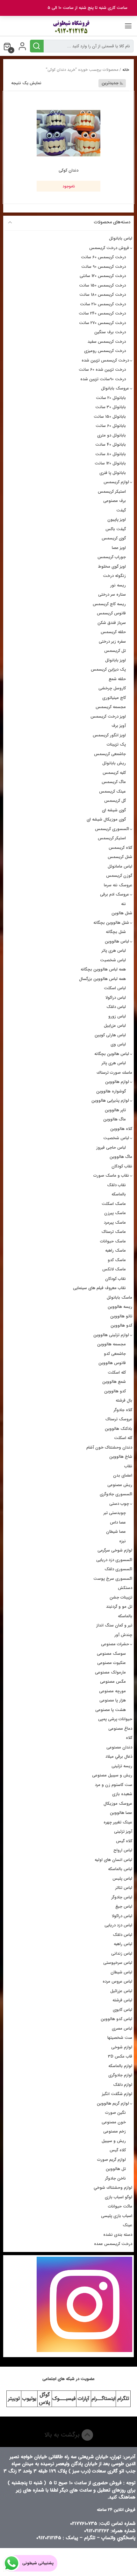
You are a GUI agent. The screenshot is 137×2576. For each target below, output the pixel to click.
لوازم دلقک (123, 2085)
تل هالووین (116, 2169)
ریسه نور (118, 585)
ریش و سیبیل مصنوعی (112, 1775)
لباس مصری (122, 2028)
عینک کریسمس (112, 791)
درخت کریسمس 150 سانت (102, 285)
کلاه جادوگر (123, 1410)
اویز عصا (119, 548)
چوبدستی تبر (115, 1513)
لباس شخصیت (113, 960)
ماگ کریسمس (114, 782)
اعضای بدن (123, 1475)
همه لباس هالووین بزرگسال (102, 979)
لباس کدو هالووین (116, 2019)
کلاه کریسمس (120, 848)
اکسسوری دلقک (118, 1569)
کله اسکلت (117, 1373)
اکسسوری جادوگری (116, 1494)
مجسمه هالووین (112, 1344)
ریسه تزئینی (122, 1766)
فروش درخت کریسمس (109, 248)
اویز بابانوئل (115, 660)
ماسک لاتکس (114, 1269)
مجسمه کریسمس (111, 707)
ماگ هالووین (115, 1119)
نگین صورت (115, 2113)
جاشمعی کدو (115, 1354)
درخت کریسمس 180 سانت (103, 295)
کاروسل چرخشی (112, 688)
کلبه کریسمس (114, 773)
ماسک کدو (117, 1260)
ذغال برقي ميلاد (119, 1757)
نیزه (123, 1541)
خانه (126, 70)
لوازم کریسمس (116, 482)
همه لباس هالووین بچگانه (103, 969)
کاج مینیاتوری (114, 698)
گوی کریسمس (114, 538)
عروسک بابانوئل (115, 388)
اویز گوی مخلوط (112, 567)
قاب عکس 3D (120, 2056)
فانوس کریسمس (111, 613)
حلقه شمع (117, 679)
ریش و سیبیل (114, 2141)
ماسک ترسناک (114, 1232)
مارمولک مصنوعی (110, 1672)
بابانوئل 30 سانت (111, 407)
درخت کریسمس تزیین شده (105, 360)
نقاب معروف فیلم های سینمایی (99, 1288)
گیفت (121, 510)
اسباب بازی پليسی (117, 2216)
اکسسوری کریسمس (112, 829)
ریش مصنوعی (120, 1485)
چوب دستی (119, 1504)
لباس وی (118, 1044)
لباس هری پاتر (114, 951)
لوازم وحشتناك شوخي (113, 2188)
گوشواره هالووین (111, 1091)
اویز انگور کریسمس (109, 735)
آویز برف (119, 726)
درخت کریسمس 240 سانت (102, 313)
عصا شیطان (116, 1532)
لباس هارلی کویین (110, 1035)
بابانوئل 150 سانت (110, 417)
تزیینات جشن (121, 1597)
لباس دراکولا (116, 998)
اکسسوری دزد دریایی (114, 1560)
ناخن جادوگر (115, 2178)
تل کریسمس (115, 651)
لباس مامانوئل (120, 866)
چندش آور (123, 1635)
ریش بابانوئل (114, 763)
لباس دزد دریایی (118, 1925)
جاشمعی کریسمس (110, 754)
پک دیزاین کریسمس (108, 669)
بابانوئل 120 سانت (110, 463)
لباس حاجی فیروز (111, 1148)
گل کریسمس (115, 801)
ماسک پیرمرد (115, 1223)
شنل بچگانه (116, 932)
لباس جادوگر (122, 1897)
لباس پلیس (122, 1879)
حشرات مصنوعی (115, 1644)
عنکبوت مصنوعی (112, 1663)
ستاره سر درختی (112, 595)
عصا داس (118, 1522)
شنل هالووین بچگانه (111, 923)
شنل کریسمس (120, 857)
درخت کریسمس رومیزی (105, 351)
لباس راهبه (123, 1944)
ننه (123, 904)
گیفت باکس (116, 529)
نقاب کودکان (122, 1166)
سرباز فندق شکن (112, 623)
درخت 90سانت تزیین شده (103, 379)
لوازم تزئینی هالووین (111, 1335)
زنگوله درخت (114, 576)
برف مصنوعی (115, 501)
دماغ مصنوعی (120, 1729)
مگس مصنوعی (113, 1682)
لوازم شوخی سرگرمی (115, 1550)
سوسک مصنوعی (111, 1654)
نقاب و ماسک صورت (111, 1176)
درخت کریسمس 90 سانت (104, 267)
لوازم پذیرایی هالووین (110, 1101)
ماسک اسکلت (114, 1204)
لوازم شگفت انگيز (117, 2094)
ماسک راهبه (115, 1251)
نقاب (128, 1466)
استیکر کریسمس (112, 492)
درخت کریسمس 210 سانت (103, 304)
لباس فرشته (122, 2000)
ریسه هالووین (120, 1307)
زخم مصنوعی (115, 2131)
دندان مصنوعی (119, 1747)
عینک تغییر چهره (118, 1822)
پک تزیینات (116, 744)
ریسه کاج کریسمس (109, 604)
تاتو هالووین (121, 1316)
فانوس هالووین (112, 1363)
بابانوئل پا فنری (113, 473)
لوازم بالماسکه (120, 2066)
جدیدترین (110, 83)
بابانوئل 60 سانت (111, 426)
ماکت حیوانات (120, 2206)
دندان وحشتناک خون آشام (109, 1447)
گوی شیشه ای (114, 810)
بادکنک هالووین (119, 1429)
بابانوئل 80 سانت (111, 454)
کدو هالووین (121, 1325)
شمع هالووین (114, 1382)
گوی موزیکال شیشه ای (106, 819)
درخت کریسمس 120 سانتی (103, 276)
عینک (127, 2225)
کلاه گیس (124, 1841)
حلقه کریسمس (113, 632)
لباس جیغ (124, 1907)
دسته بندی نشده (118, 2235)
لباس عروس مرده (117, 1981)
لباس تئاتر (124, 1888)
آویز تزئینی (123, 1832)
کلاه (129, 1738)
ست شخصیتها (120, 2038)
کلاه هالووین (121, 1129)
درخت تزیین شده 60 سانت (102, 370)
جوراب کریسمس (112, 557)
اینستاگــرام (103, 2399)
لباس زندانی (122, 1954)
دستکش (125, 1588)
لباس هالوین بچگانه (112, 1054)
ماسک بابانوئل (119, 1298)
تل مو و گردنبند (119, 1607)
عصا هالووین (121, 1813)
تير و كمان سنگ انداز (114, 1625)
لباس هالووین (117, 941)
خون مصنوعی (114, 2122)
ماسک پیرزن (115, 1213)
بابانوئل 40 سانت (111, 445)
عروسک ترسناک (119, 1419)
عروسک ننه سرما (118, 885)
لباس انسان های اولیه (113, 1860)
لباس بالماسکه (120, 1869)
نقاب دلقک (116, 1185)
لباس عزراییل (115, 1026)
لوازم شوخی (122, 2047)
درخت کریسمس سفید (107, 342)
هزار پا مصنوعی (113, 1700)
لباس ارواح (123, 1850)
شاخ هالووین (121, 1457)
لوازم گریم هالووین (113, 2103)
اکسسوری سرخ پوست (113, 1579)
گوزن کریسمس (119, 876)
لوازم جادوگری (120, 2075)
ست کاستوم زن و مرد (114, 1785)
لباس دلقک (116, 1007)
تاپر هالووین (115, 1110)
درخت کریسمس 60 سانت (103, 257)
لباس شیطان (121, 1972)
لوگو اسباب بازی (119, 2197)
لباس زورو (117, 1016)
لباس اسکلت (115, 988)
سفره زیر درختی (112, 642)
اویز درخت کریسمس (108, 717)
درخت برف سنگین (110, 332)
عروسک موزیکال (118, 1804)
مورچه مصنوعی (112, 1691)
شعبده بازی (122, 1794)
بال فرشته (124, 1400)
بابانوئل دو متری (112, 435)
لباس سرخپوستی (118, 1963)
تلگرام (123, 2399)
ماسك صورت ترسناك (114, 1073)
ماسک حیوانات (113, 1241)
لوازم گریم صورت (112, 2160)
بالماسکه (119, 1194)
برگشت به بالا (63, 2435)
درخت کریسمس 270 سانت (102, 323)
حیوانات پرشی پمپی (115, 1719)
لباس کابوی (123, 2010)
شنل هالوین (122, 913)
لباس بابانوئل (121, 238)
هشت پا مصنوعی (111, 1710)
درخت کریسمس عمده (113, 2244)
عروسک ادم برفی (115, 894)
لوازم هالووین (117, 1082)
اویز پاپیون (117, 520)
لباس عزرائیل (121, 1991)
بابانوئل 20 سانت (111, 398)
